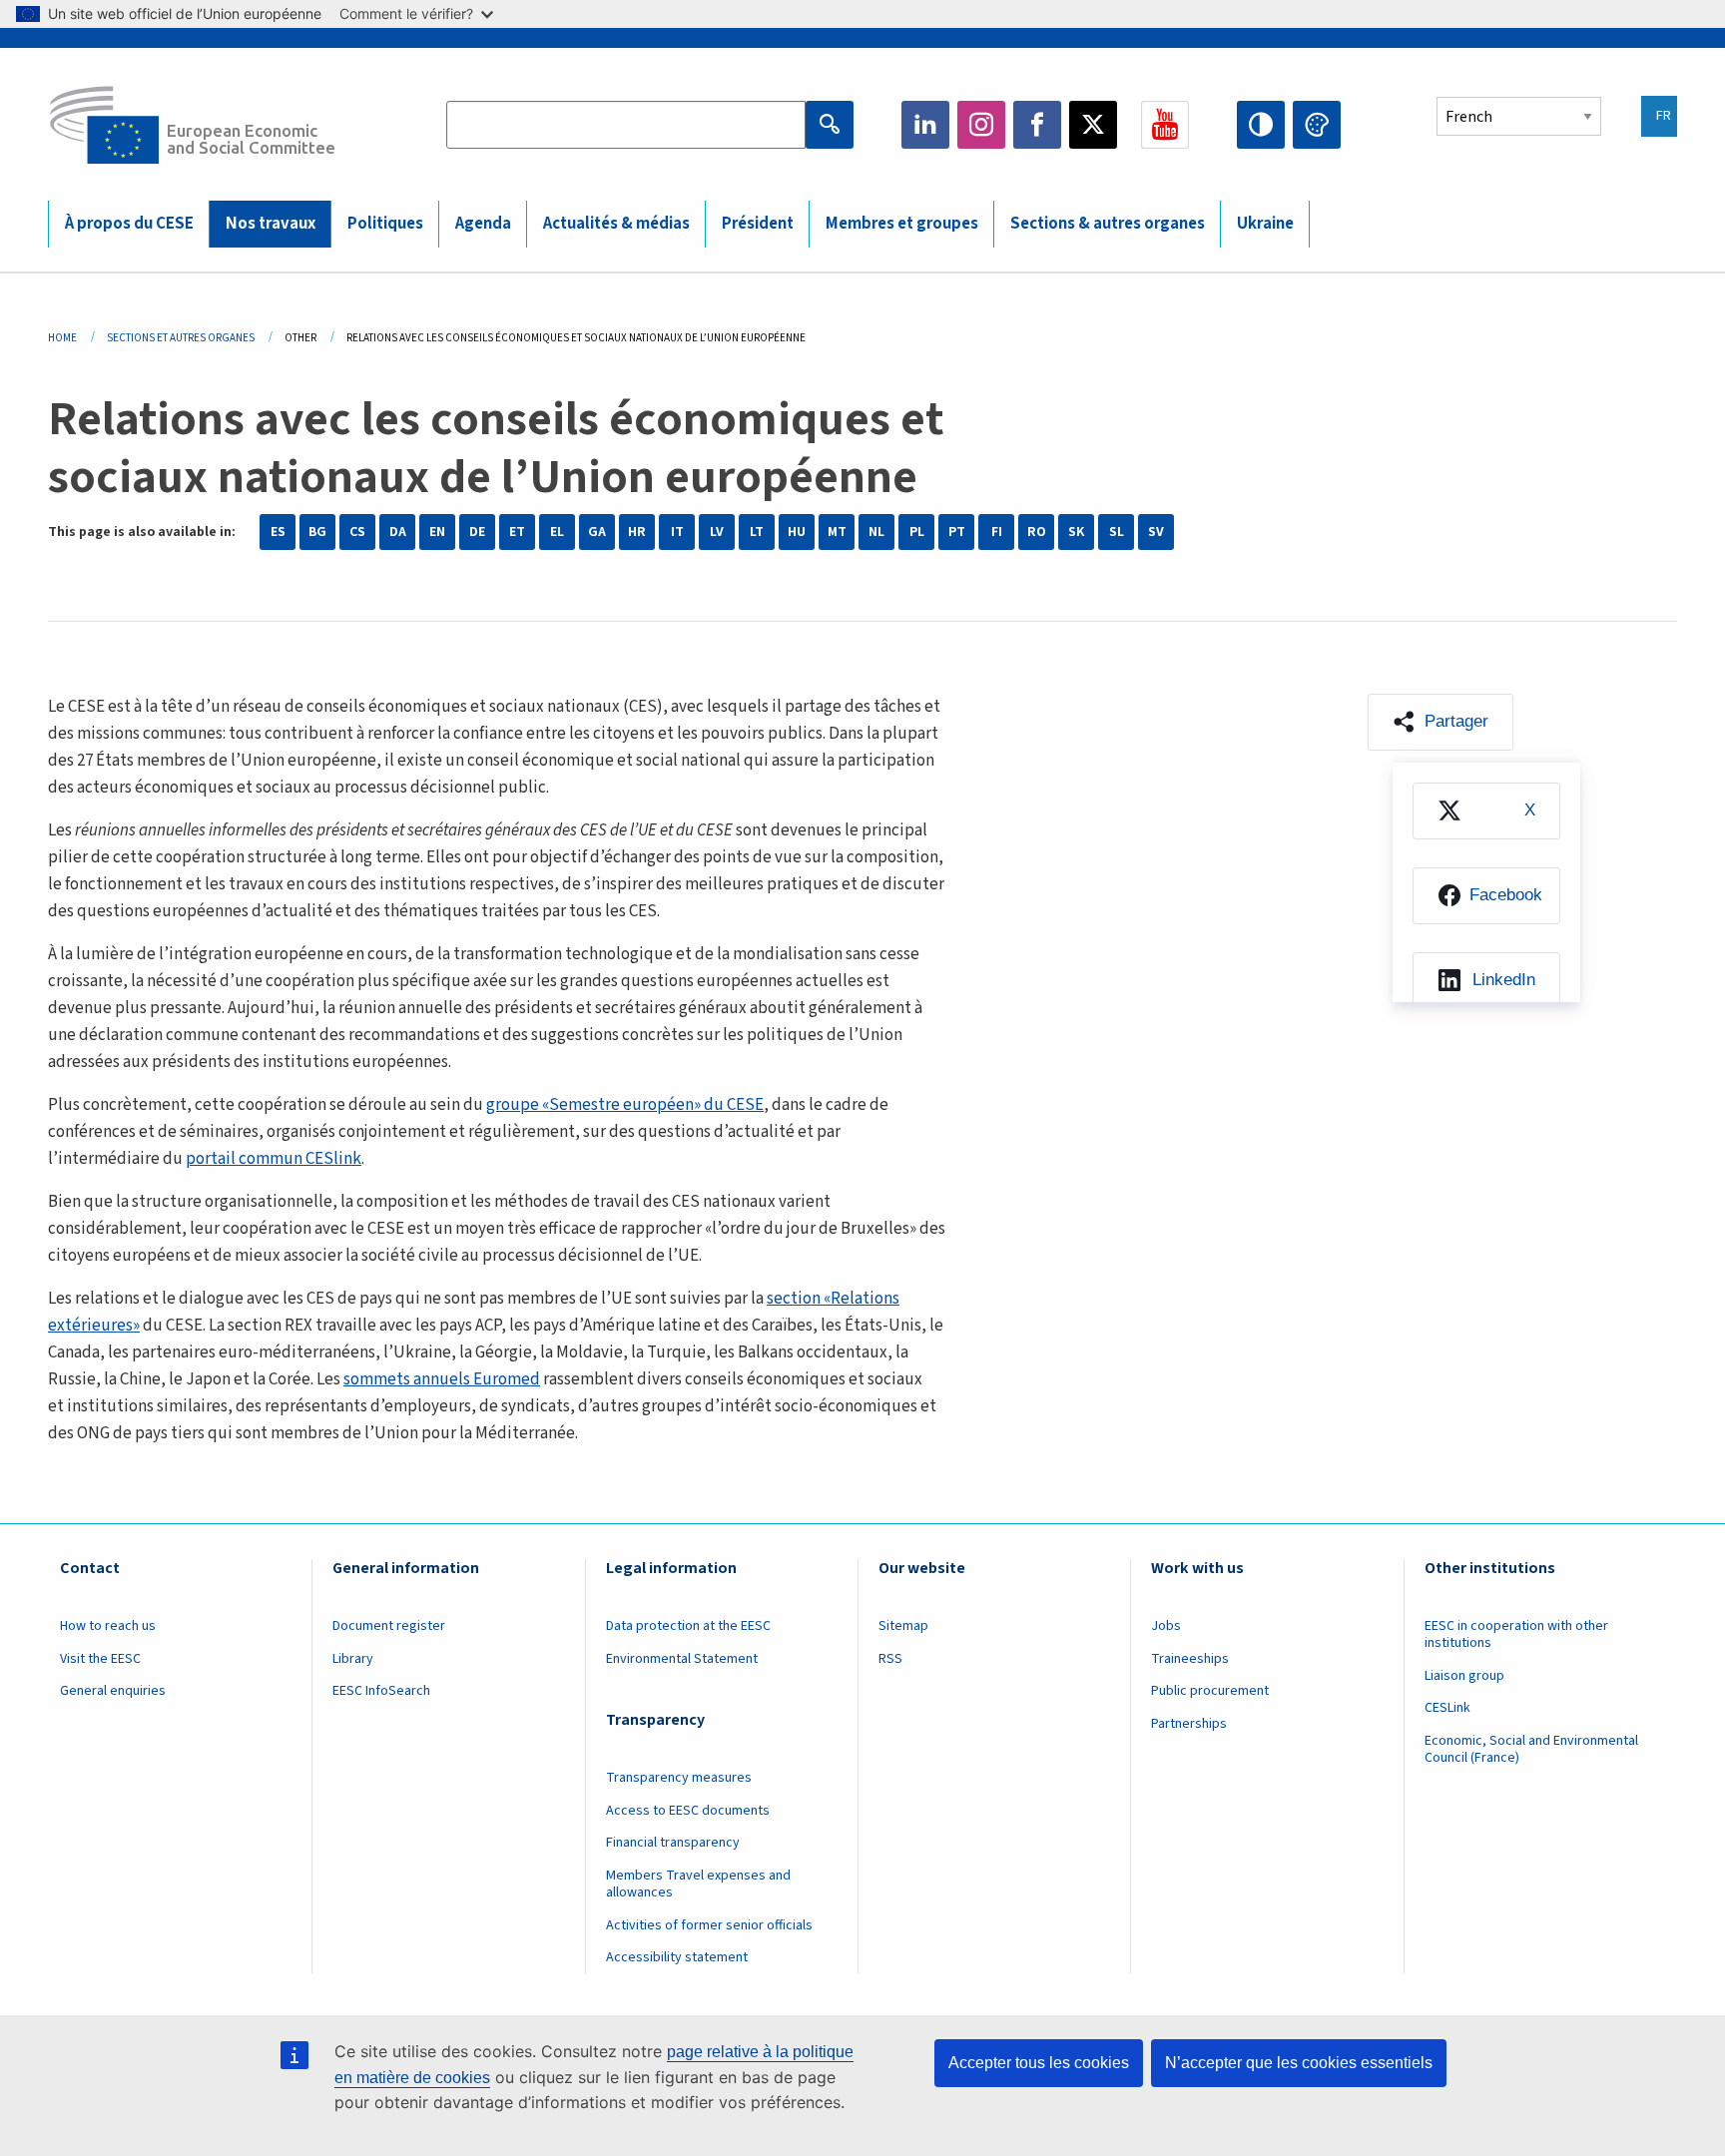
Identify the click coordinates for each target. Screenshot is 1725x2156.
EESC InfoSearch (381, 1691)
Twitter (1093, 125)
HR (637, 532)
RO (1037, 532)
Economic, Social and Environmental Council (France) (1531, 1749)
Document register (389, 1626)
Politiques (385, 224)
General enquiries (113, 1691)
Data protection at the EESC (688, 1626)
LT (757, 532)
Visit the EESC (100, 1659)
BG (317, 532)
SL (1117, 532)
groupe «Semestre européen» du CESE (625, 1105)
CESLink (1447, 1708)
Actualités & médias (616, 224)
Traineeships (1190, 1659)
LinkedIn (925, 125)
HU (797, 532)
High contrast (1261, 125)
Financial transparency (673, 1843)
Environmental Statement (682, 1659)
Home (62, 338)
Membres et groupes (902, 224)
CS (357, 532)
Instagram (981, 125)
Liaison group (1464, 1676)
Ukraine (1265, 224)
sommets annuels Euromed (442, 1379)
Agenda (483, 224)
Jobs (1166, 1626)
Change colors (1317, 125)
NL (876, 532)
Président (758, 224)
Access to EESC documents (688, 1811)
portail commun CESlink (274, 1159)
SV (1156, 532)
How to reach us (108, 1626)
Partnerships (1189, 1724)
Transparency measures (679, 1778)
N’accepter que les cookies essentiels (1299, 2063)
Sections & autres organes (1108, 224)
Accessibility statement (677, 1957)
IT (677, 532)
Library (353, 1659)
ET (517, 532)
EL (557, 532)
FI (997, 532)
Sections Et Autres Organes (181, 338)
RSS (890, 1659)
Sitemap (903, 1626)
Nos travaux (271, 224)
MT (837, 532)
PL (917, 532)
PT (957, 532)
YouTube (1165, 125)
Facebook (1037, 125)
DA (398, 532)
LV (717, 532)
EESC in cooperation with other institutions (1516, 1634)
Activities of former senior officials (709, 1925)
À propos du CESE (129, 224)
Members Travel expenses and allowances (698, 1884)
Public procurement (1210, 1691)
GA (597, 532)
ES (278, 532)
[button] (1440, 722)
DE (477, 532)
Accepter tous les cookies (1039, 2063)
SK (1076, 532)
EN (437, 532)
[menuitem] (1486, 811)
